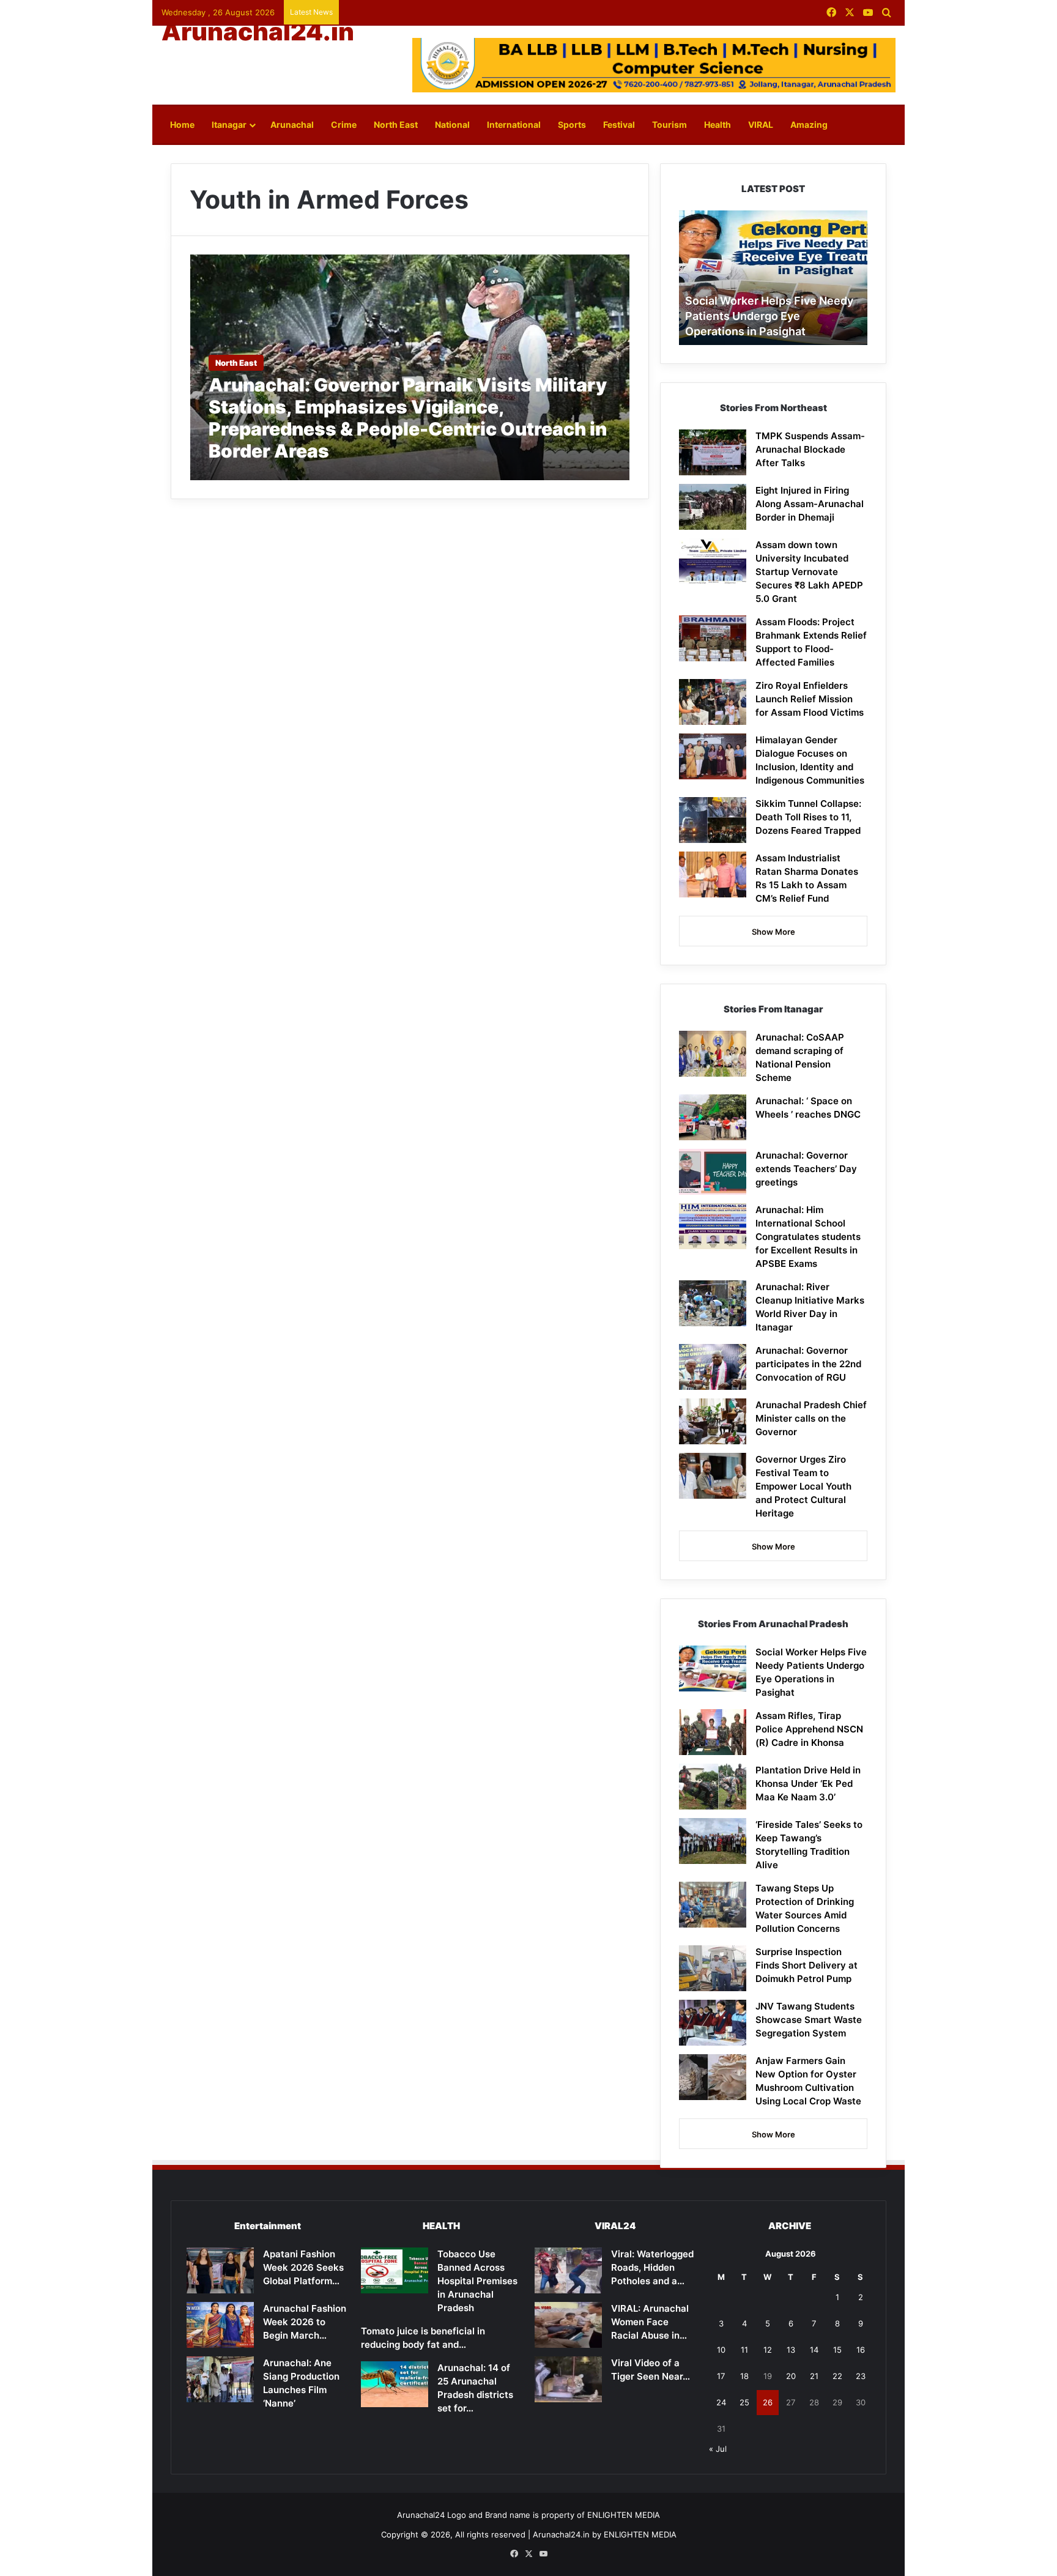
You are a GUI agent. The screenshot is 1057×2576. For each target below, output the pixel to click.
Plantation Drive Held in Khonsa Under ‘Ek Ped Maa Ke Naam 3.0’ (808, 1784)
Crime (344, 124)
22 (837, 2376)
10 (721, 2350)
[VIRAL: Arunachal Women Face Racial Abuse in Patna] (568, 2325)
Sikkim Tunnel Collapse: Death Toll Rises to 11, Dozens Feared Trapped (808, 817)
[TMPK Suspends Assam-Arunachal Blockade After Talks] (713, 452)
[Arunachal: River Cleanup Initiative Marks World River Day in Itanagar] (713, 1303)
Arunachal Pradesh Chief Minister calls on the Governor (811, 1418)
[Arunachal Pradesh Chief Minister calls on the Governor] (713, 1421)
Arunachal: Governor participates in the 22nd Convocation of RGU (808, 1364)
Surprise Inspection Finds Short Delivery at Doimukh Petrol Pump (807, 1965)
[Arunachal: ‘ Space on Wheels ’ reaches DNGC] (713, 1117)
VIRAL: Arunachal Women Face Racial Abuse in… (650, 2322)
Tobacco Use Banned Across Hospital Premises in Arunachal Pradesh (477, 2281)
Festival (619, 124)
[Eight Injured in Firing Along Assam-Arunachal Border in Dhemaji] (713, 507)
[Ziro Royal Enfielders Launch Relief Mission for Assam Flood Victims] (713, 702)
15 (837, 2350)
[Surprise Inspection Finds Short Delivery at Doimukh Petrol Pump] (713, 1968)
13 (791, 2350)
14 (814, 2350)
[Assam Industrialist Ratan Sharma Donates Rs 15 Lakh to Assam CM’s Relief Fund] (713, 874)
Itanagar (229, 124)
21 (814, 2376)
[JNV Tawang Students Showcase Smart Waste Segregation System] (713, 2023)
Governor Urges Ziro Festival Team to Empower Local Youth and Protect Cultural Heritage (803, 1486)
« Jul (718, 2449)
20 (791, 2376)
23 (861, 2376)
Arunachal (292, 124)
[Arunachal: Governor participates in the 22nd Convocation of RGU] (713, 1367)
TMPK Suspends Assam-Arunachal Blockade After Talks (810, 449)
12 (768, 2350)
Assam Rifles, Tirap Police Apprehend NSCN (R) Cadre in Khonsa (809, 1729)
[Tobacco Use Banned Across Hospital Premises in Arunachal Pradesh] (395, 2270)
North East (396, 124)
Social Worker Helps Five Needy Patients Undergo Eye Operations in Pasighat (769, 316)
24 (721, 2402)
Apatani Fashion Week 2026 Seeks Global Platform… (303, 2267)
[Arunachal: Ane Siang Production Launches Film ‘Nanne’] (220, 2379)
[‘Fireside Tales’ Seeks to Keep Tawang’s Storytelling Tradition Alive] (713, 1841)
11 (744, 2350)
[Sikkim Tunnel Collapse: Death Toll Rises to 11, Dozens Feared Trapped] (713, 820)
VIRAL (761, 124)
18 (744, 2376)
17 (721, 2376)
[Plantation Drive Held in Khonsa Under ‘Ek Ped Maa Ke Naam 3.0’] (713, 1787)
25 (744, 2402)
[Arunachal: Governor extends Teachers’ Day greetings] (713, 1172)
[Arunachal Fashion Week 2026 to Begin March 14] (220, 2325)
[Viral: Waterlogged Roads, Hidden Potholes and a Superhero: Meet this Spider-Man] (568, 2270)
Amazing (809, 124)
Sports (572, 124)
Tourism (669, 124)
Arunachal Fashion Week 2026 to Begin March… (305, 2322)
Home (182, 124)
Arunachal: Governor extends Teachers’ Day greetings (806, 1169)
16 (861, 2350)
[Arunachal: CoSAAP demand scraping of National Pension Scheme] (713, 1054)
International (514, 124)
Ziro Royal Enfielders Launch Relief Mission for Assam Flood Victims (810, 699)
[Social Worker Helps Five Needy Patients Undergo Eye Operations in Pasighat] (713, 1668)
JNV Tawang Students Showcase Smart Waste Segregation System (809, 2020)
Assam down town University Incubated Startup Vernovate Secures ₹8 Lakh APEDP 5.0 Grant (809, 572)
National (452, 124)
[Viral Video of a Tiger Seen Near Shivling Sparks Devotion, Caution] (568, 2379)
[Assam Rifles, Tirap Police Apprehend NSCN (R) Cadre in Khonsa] (713, 1732)
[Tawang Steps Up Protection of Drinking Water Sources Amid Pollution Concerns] (713, 1905)
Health (718, 124)
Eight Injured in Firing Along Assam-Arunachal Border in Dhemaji (810, 504)
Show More (773, 932)
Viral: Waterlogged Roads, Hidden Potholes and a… (652, 2267)
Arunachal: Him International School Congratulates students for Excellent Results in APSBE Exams (808, 1237)
